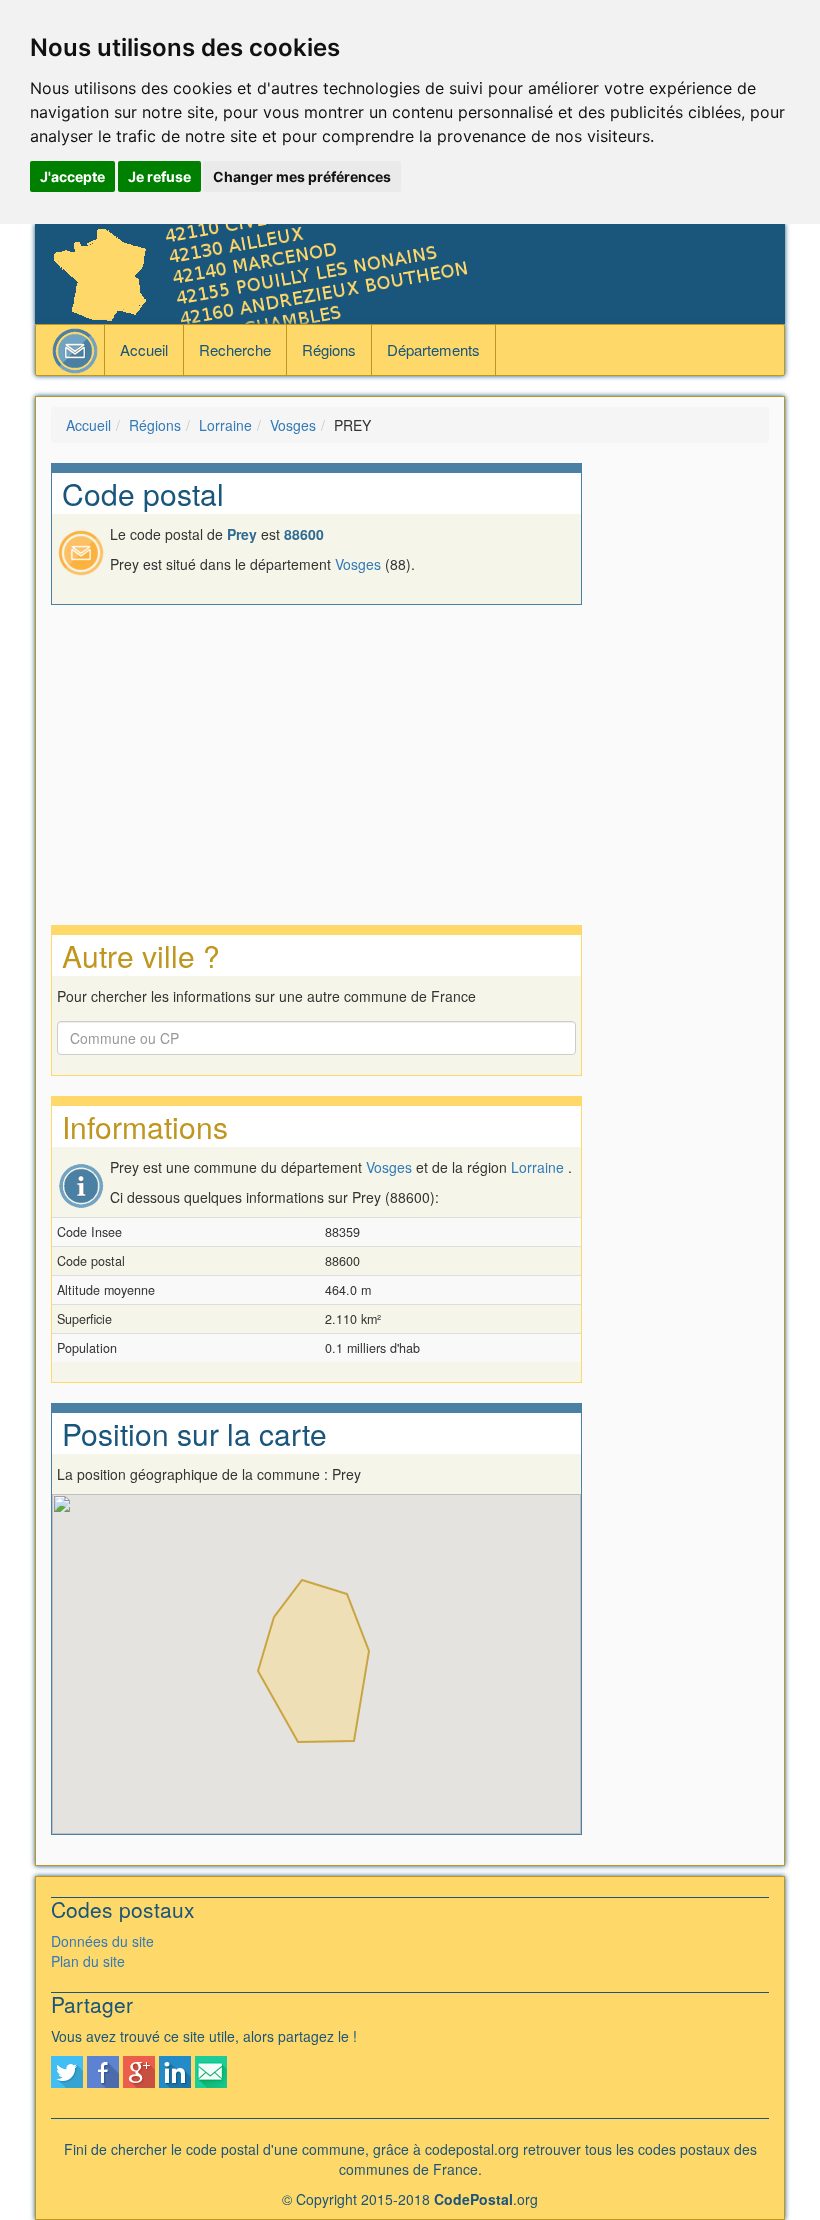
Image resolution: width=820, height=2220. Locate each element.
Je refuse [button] (159, 176)
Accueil (144, 349)
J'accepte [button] (72, 176)
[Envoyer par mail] (211, 2070)
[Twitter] (67, 2070)
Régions (329, 349)
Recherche (235, 349)
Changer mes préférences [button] (302, 176)
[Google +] (139, 2070)
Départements (433, 349)
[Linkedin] (175, 2070)
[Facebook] (103, 2070)
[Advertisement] (690, 763)
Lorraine (225, 425)
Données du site (102, 1941)
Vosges (293, 425)
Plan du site (88, 1961)
